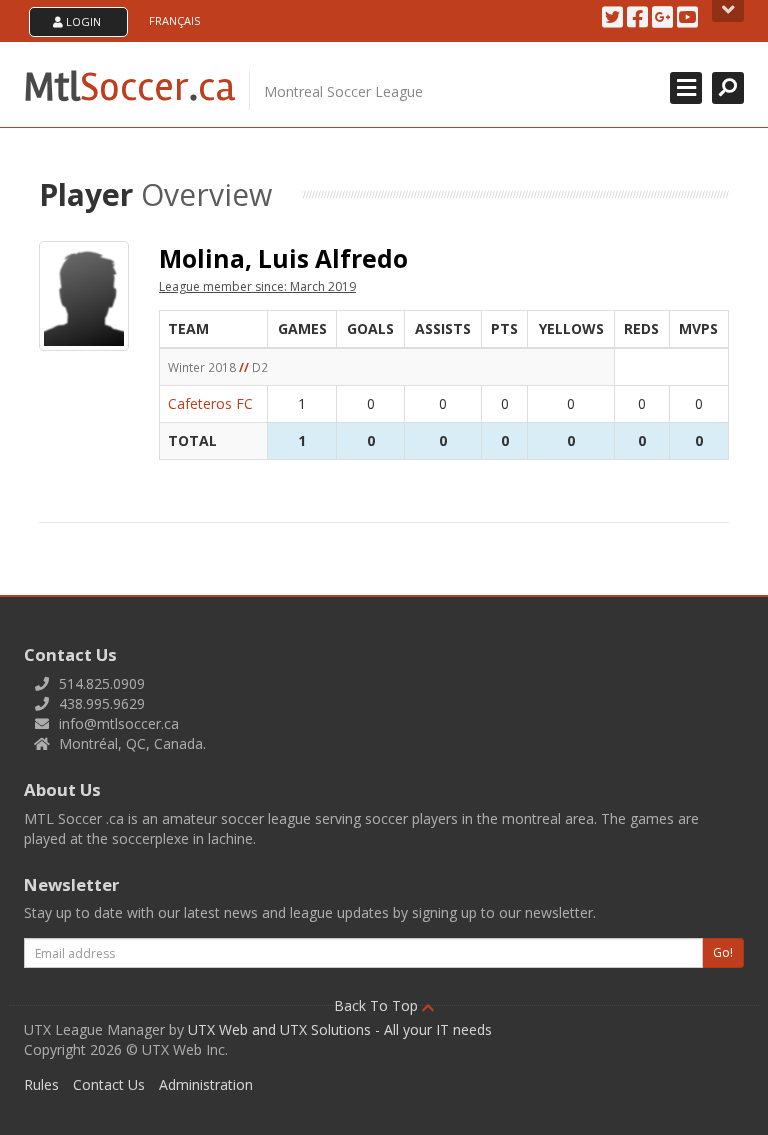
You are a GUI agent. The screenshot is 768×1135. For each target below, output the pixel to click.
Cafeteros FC (210, 403)
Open (728, 11)
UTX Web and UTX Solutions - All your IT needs (340, 1029)
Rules (41, 1084)
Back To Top (378, 1005)
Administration (206, 1084)
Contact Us (109, 1084)
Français (174, 20)
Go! (723, 952)
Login (82, 21)
